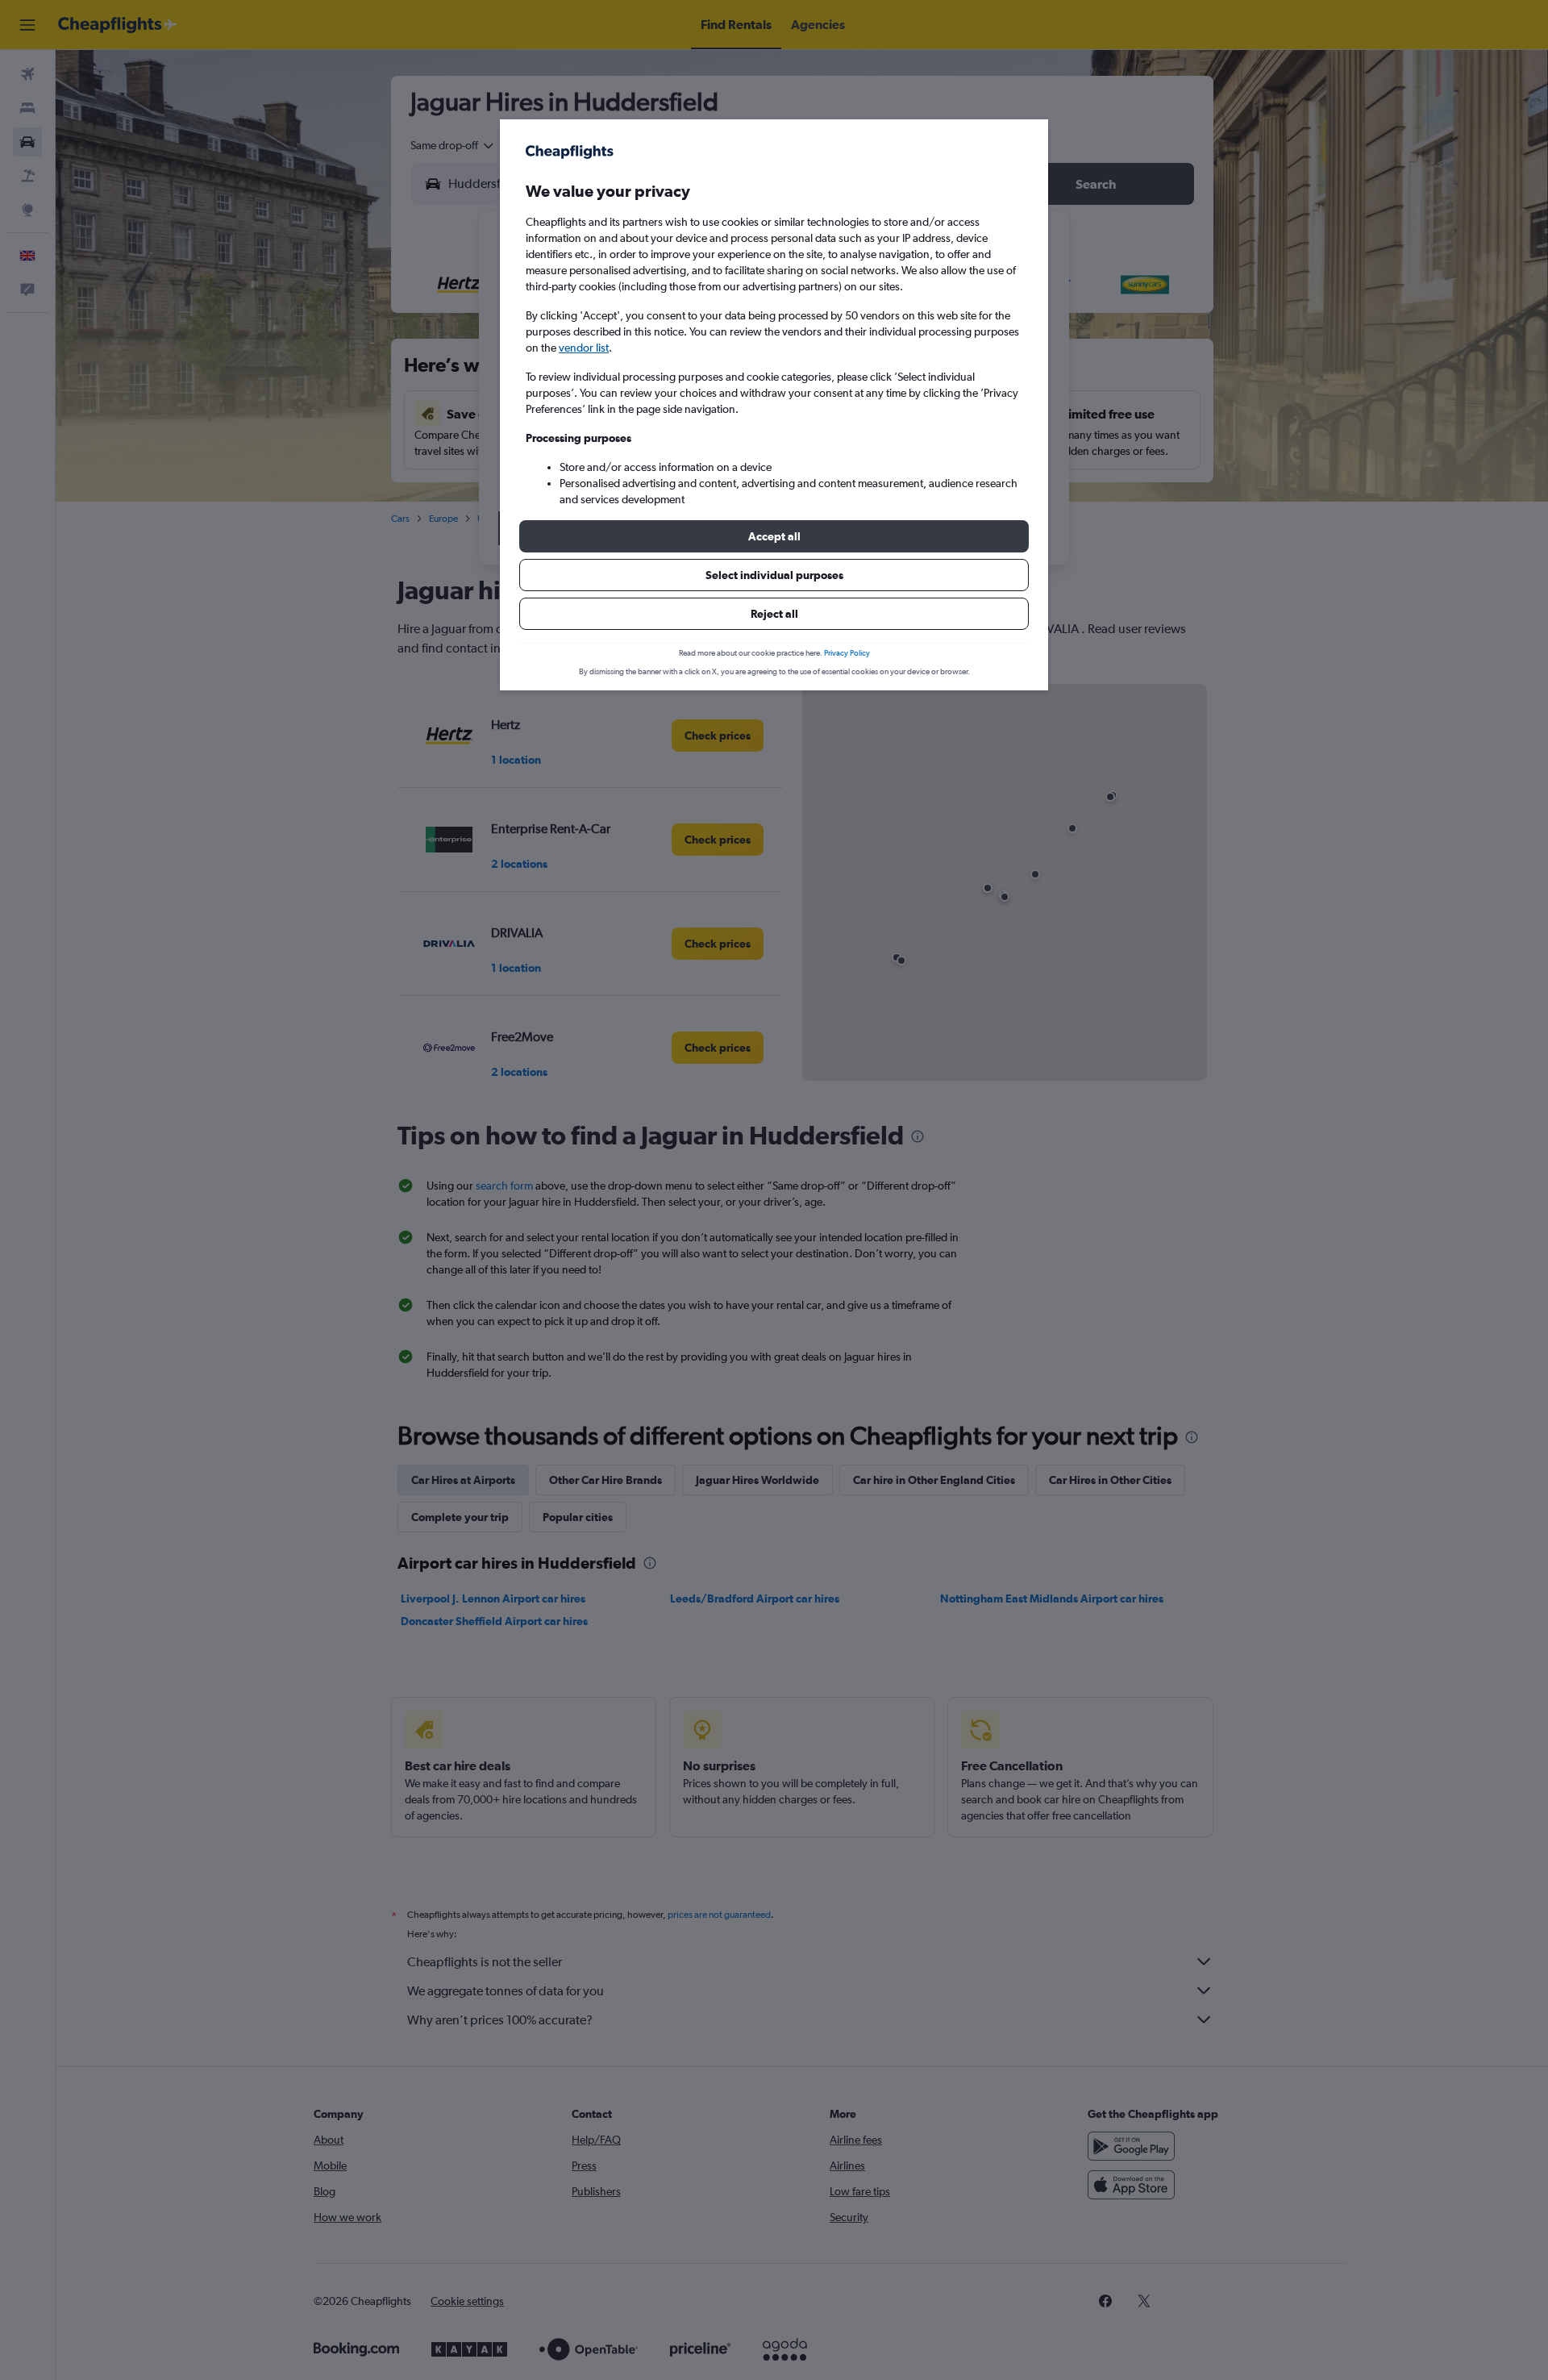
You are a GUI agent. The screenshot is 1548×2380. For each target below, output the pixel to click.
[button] (774, 536)
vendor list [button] (584, 348)
